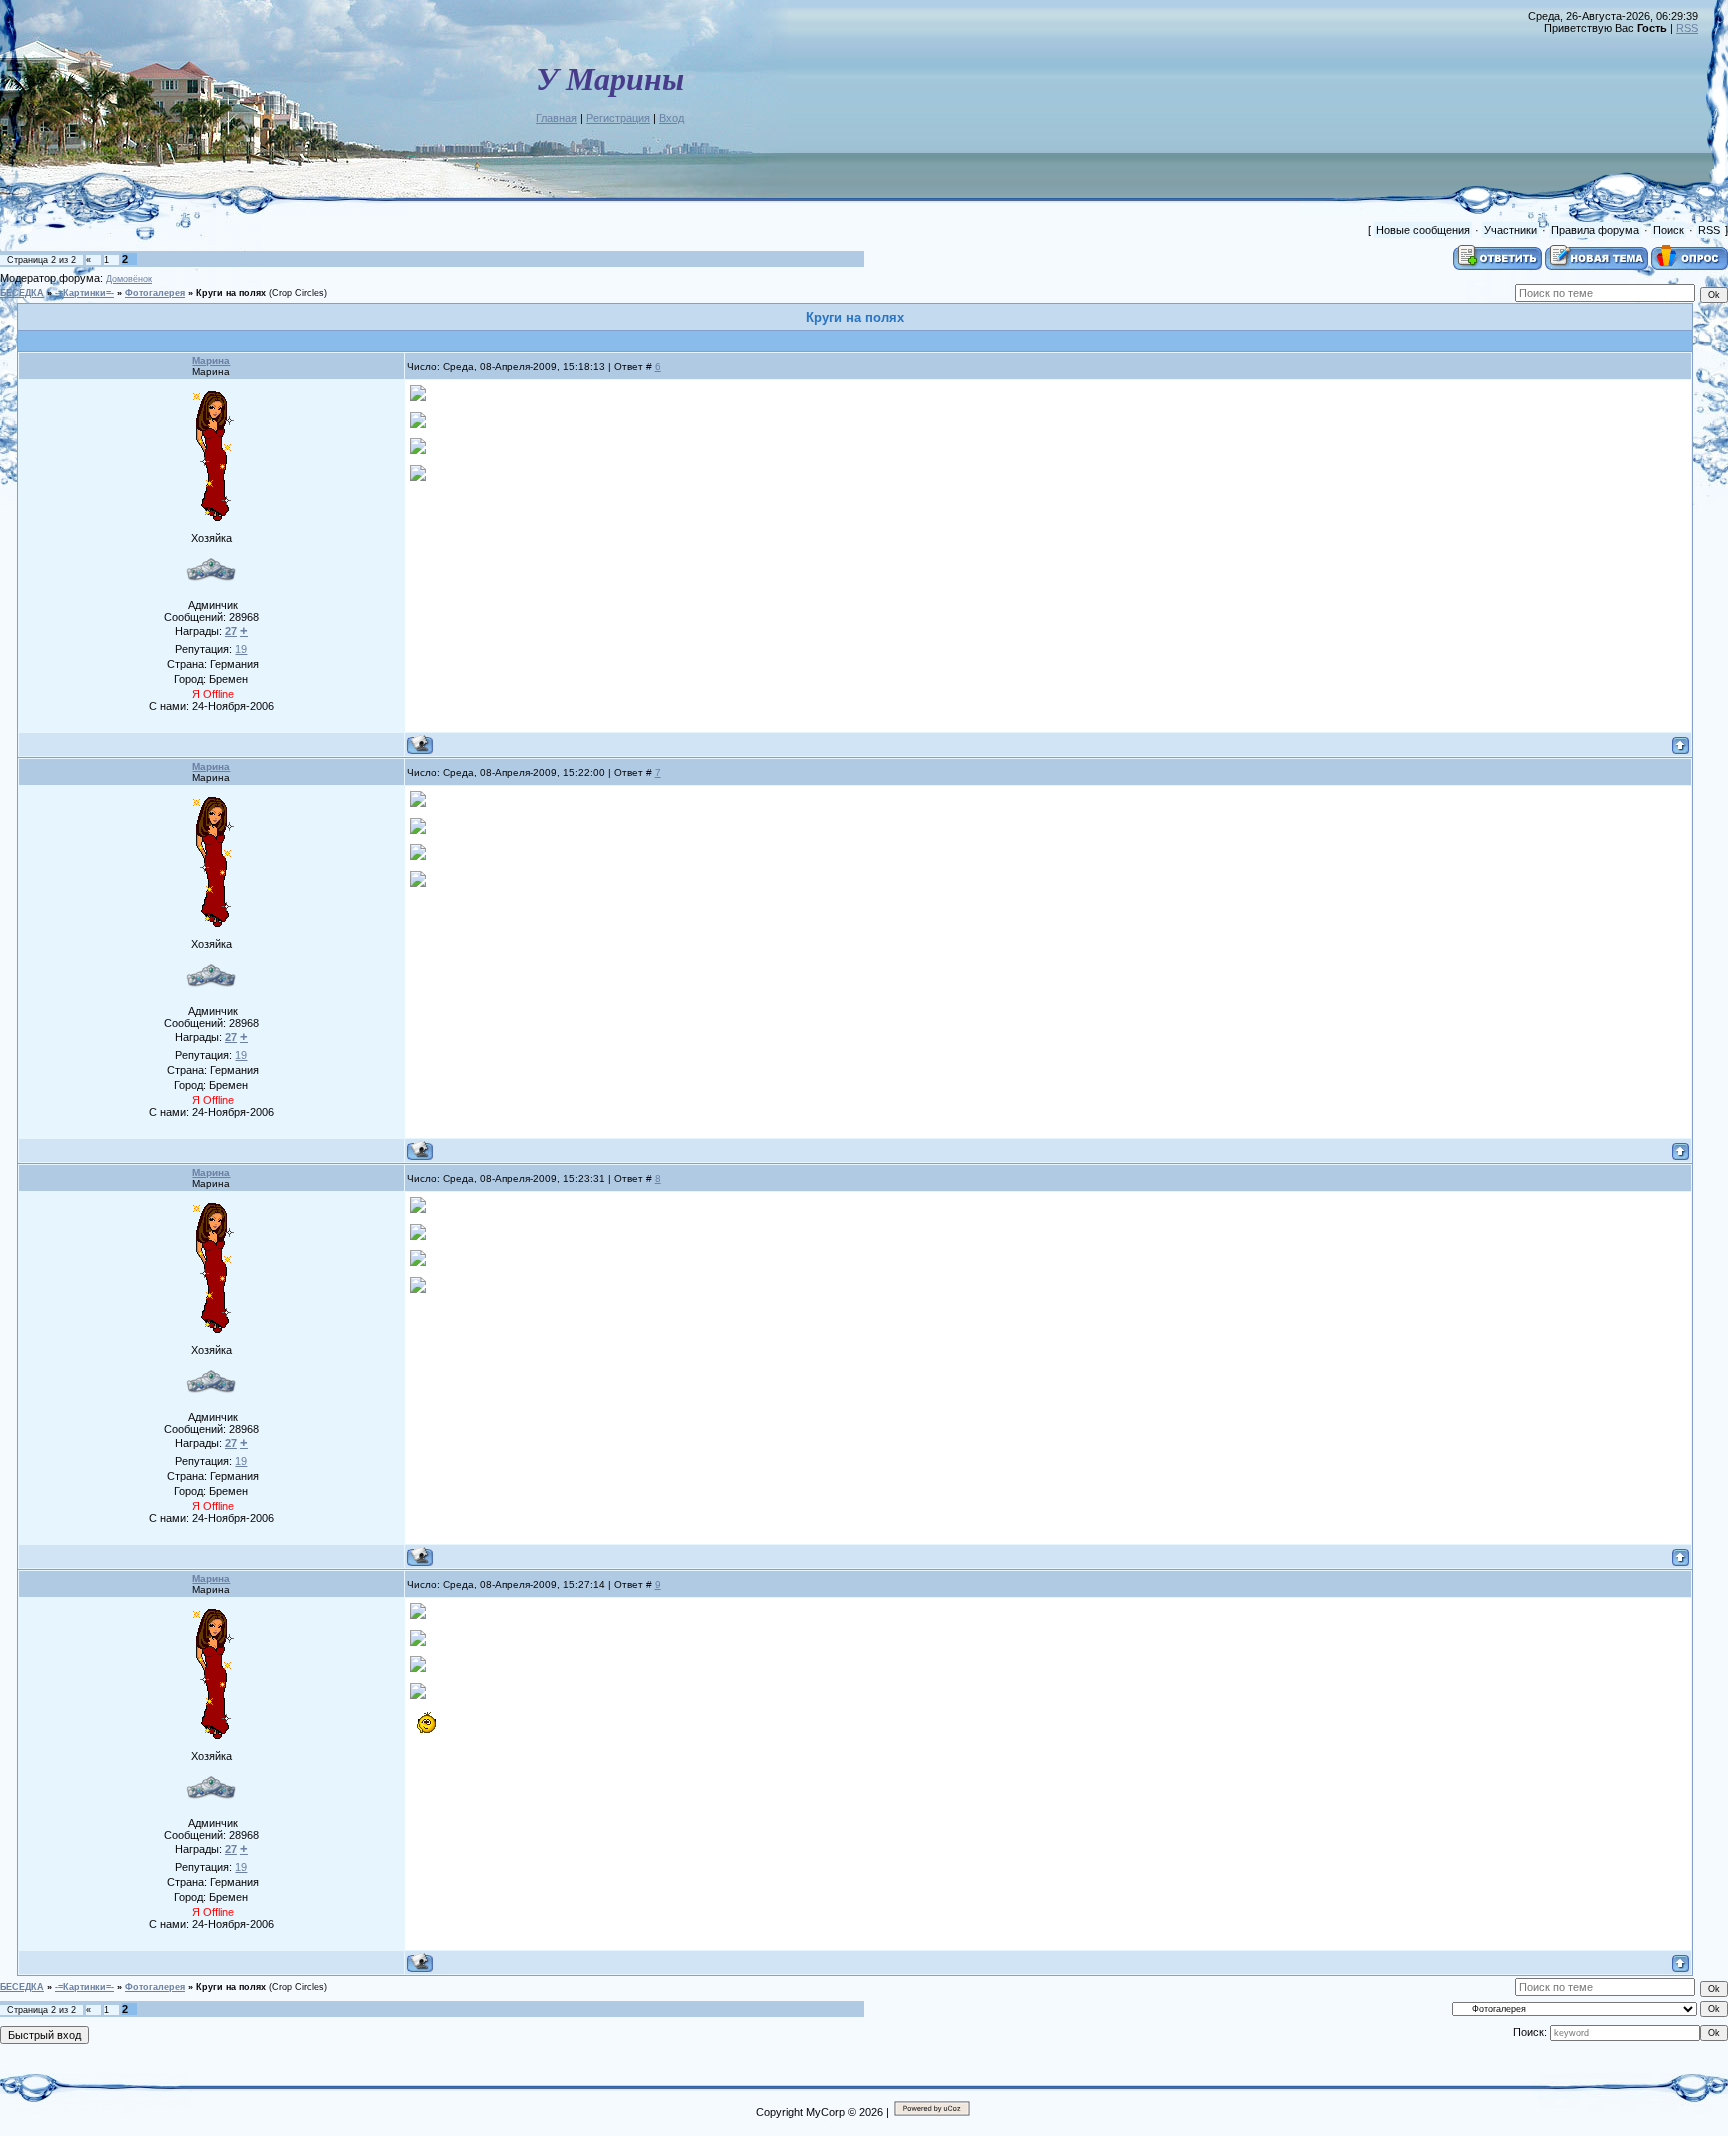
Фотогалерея (155, 293)
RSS (1687, 28)
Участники (1510, 230)
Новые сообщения (1423, 230)
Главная (556, 118)
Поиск (1668, 230)
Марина (211, 360)
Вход (671, 118)
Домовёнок (129, 279)
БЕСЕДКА (22, 293)
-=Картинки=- (84, 293)
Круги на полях (231, 293)
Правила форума (1595, 230)
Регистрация (618, 118)
